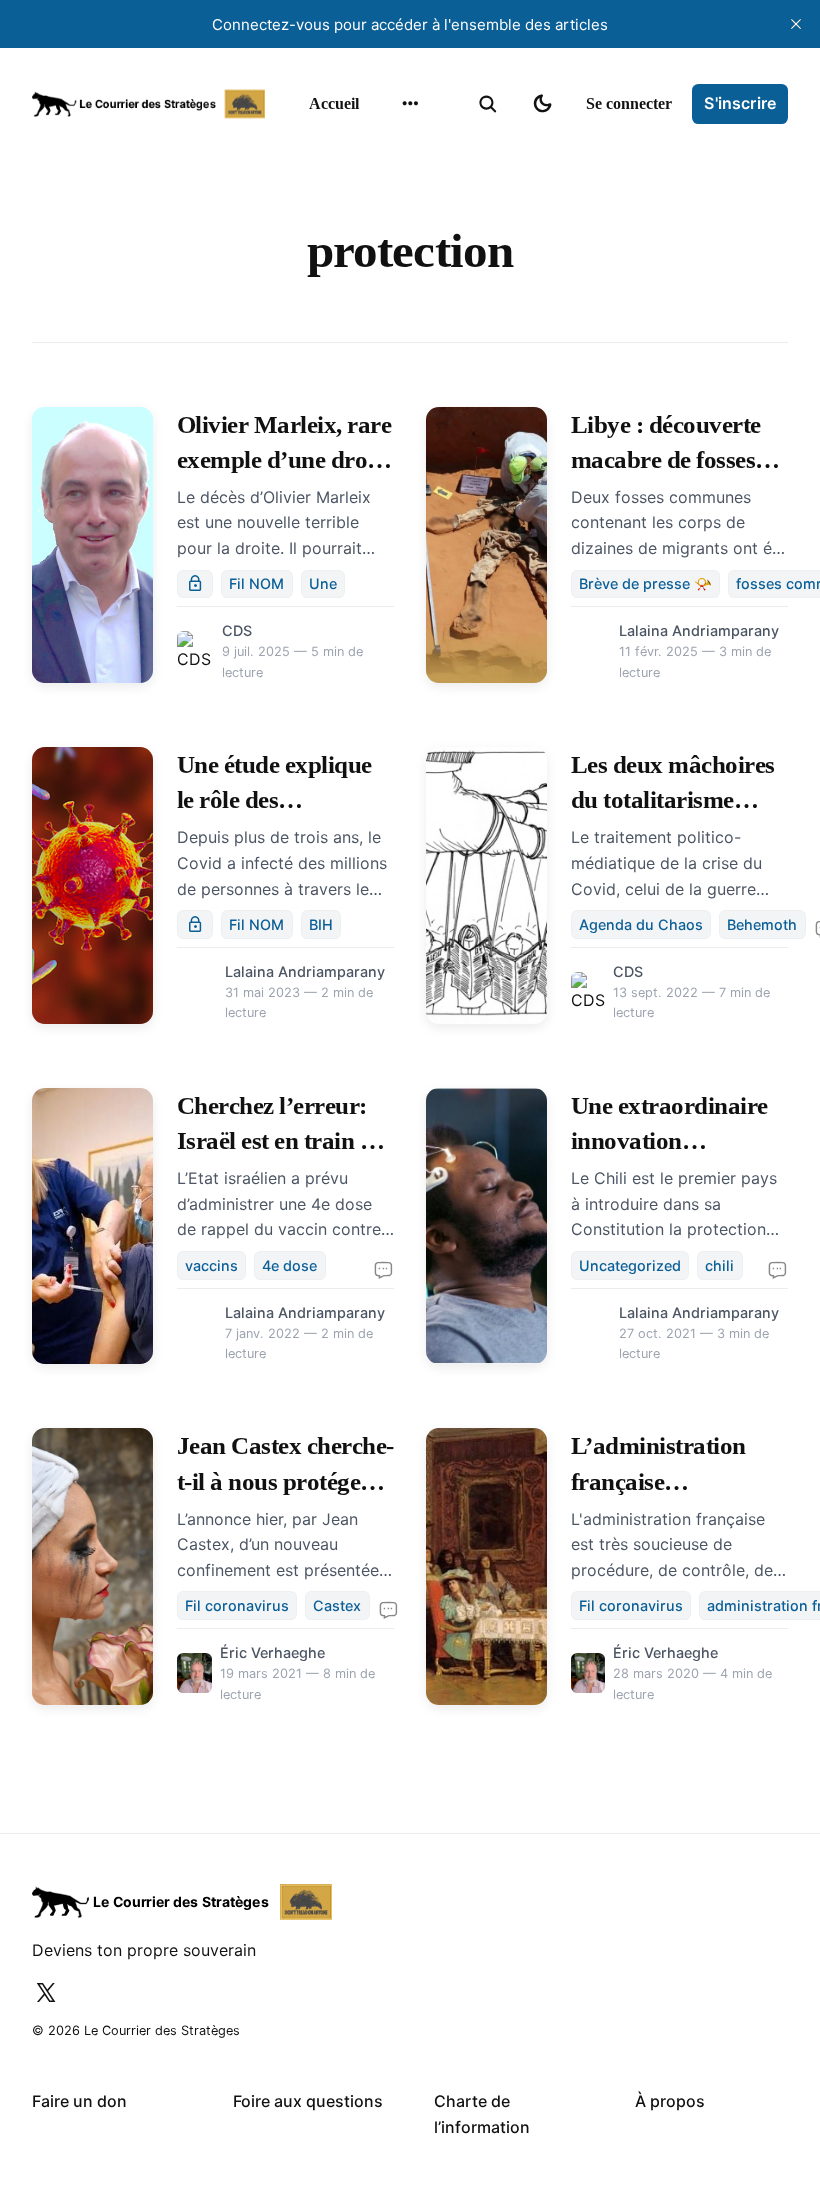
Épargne (388, 267)
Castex (337, 1605)
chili (719, 1265)
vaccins (211, 1265)
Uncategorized (630, 1265)
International (403, 150)
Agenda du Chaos (641, 924)
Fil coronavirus (237, 1605)
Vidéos (382, 306)
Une (323, 583)
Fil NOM (256, 583)
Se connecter (629, 103)
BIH (321, 924)
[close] (796, 24)
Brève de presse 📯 (645, 583)
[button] (488, 104)
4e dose (289, 1265)
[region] (410, 104)
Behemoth (762, 924)
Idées (378, 228)
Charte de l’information (482, 2114)
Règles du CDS (408, 345)
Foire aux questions (308, 2101)
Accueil (334, 103)
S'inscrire (740, 103)
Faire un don (79, 2101)
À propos (670, 2101)
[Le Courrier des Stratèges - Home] (148, 104)
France (384, 189)
